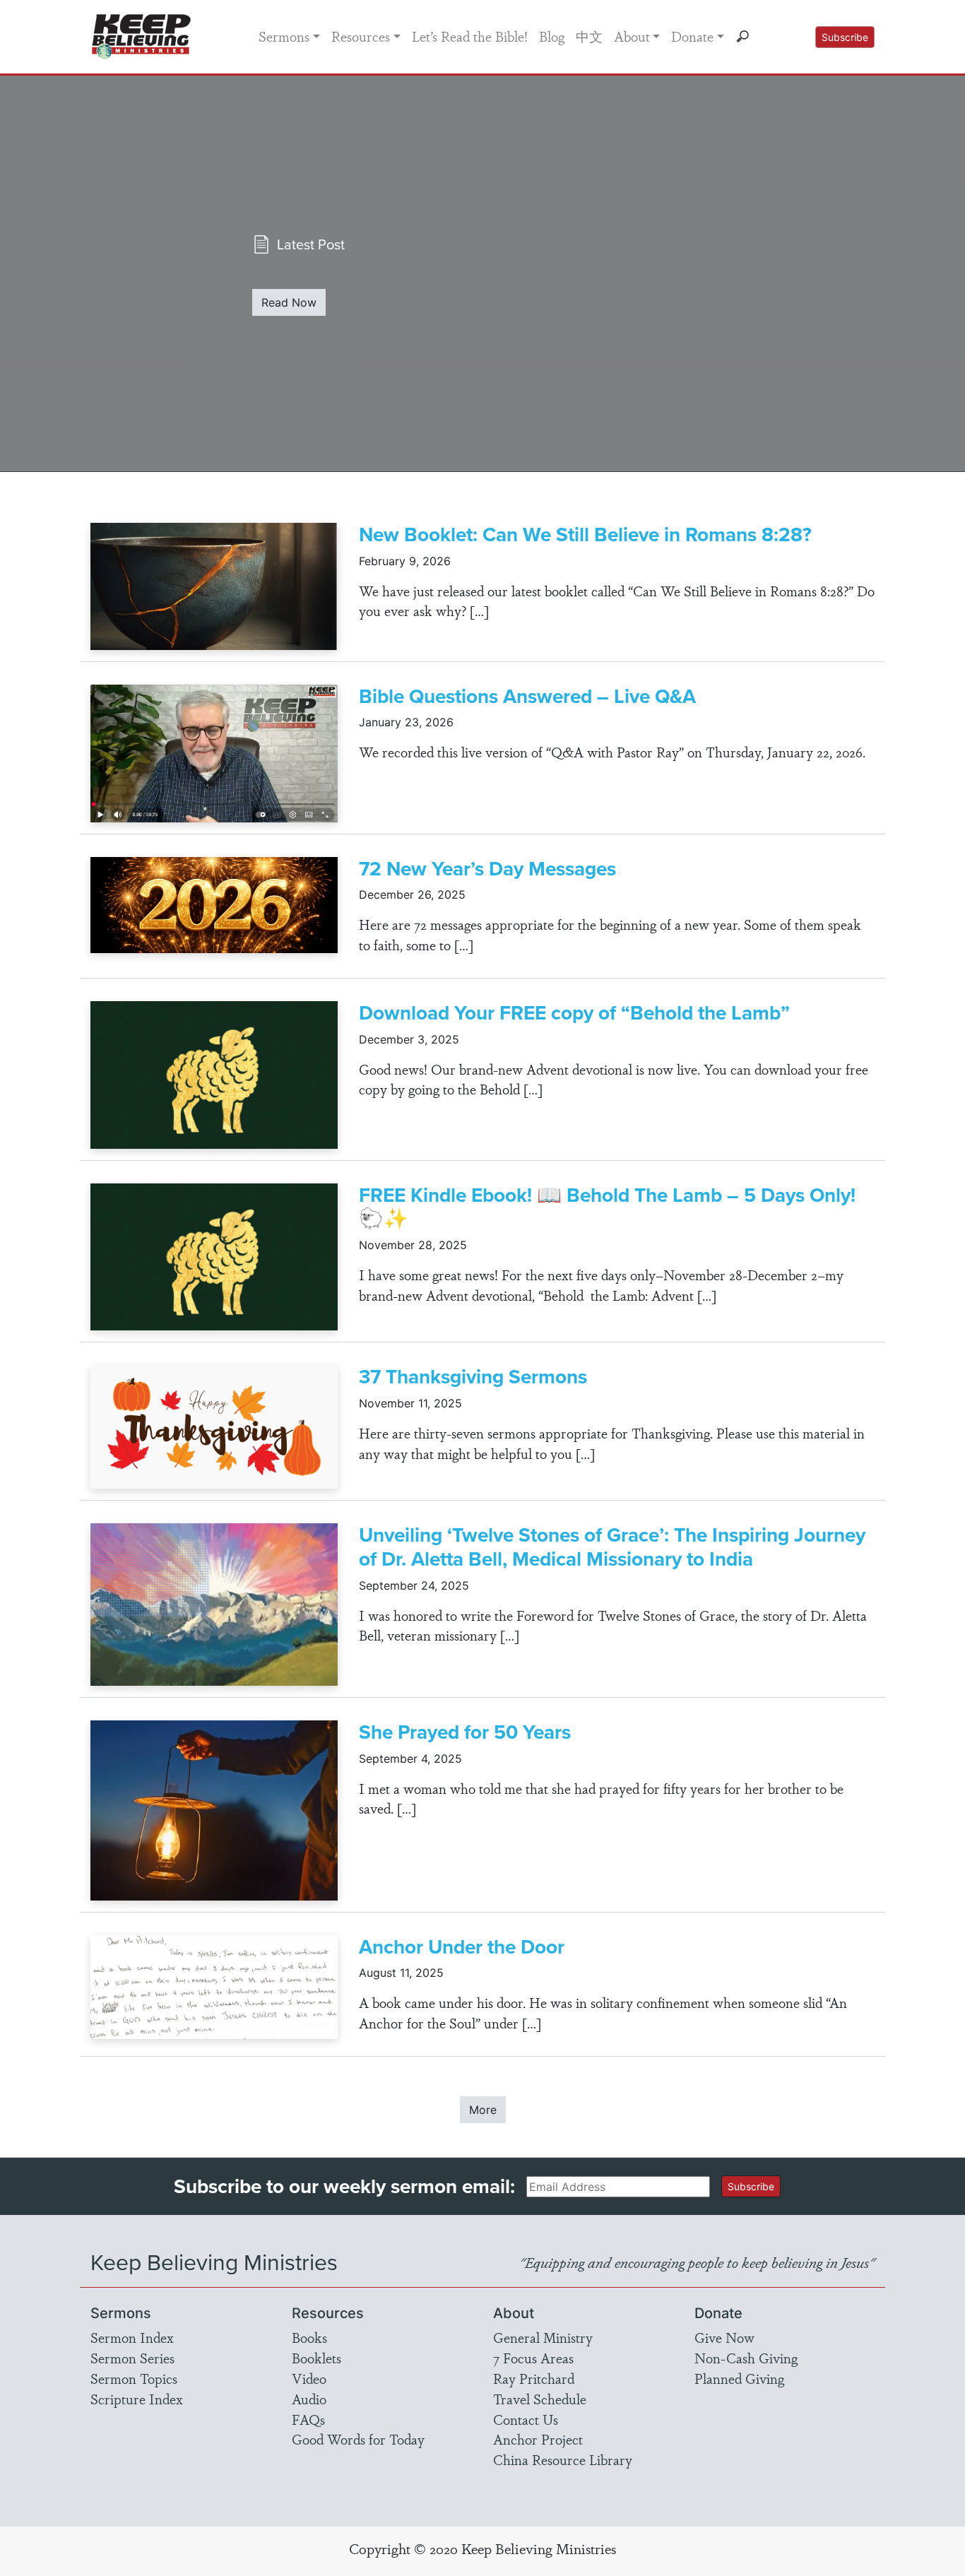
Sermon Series (132, 2358)
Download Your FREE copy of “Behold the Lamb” (574, 1013)
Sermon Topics (134, 2378)
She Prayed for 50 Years (465, 1732)
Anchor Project (538, 2439)
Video (309, 2378)
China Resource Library (563, 2459)
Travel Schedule (540, 2399)
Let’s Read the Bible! (470, 36)
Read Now (289, 302)
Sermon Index (132, 2337)
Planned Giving (739, 2378)
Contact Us (526, 2419)
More (483, 2110)
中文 (589, 36)
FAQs (308, 2419)
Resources (361, 36)
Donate (692, 36)
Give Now (724, 2337)
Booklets (316, 2358)
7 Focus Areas (533, 2358)
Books (309, 2337)
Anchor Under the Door (462, 1947)
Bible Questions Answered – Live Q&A (527, 696)
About (632, 36)
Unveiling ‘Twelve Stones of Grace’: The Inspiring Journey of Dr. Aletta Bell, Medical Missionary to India (612, 1547)
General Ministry (543, 2337)
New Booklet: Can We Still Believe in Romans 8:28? (585, 534)
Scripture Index (137, 2399)
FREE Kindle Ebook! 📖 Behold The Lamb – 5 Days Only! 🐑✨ (607, 1207)
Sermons (284, 36)
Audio (309, 2399)
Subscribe (845, 37)
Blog (552, 36)
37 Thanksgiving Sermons (473, 1377)
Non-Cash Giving (746, 2358)
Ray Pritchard (534, 2378)
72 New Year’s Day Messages (487, 869)
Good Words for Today (358, 2439)
